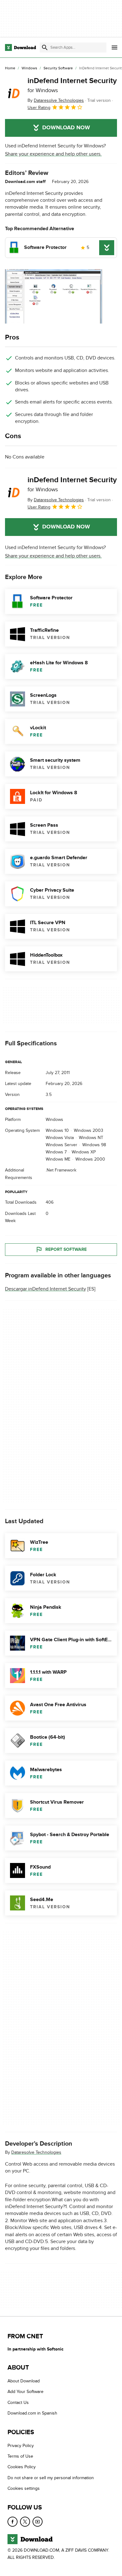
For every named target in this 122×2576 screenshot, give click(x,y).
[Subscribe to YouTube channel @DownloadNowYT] (38, 2521)
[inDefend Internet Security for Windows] (14, 94)
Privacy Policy (21, 2445)
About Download (24, 2381)
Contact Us (18, 2403)
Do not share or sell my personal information (51, 2478)
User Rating (39, 108)
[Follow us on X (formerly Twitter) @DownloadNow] (25, 2521)
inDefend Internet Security (72, 85)
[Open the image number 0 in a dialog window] (53, 296)
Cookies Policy (22, 2467)
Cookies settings (24, 2488)
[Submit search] (45, 47)
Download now (66, 128)
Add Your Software (25, 2392)
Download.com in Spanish (32, 2413)
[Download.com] (20, 47)
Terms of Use (20, 2456)
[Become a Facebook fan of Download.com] (13, 2521)
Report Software (66, 1249)
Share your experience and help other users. (53, 154)
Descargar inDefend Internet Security (46, 1289)
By (56, 100)
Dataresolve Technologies (36, 2152)
